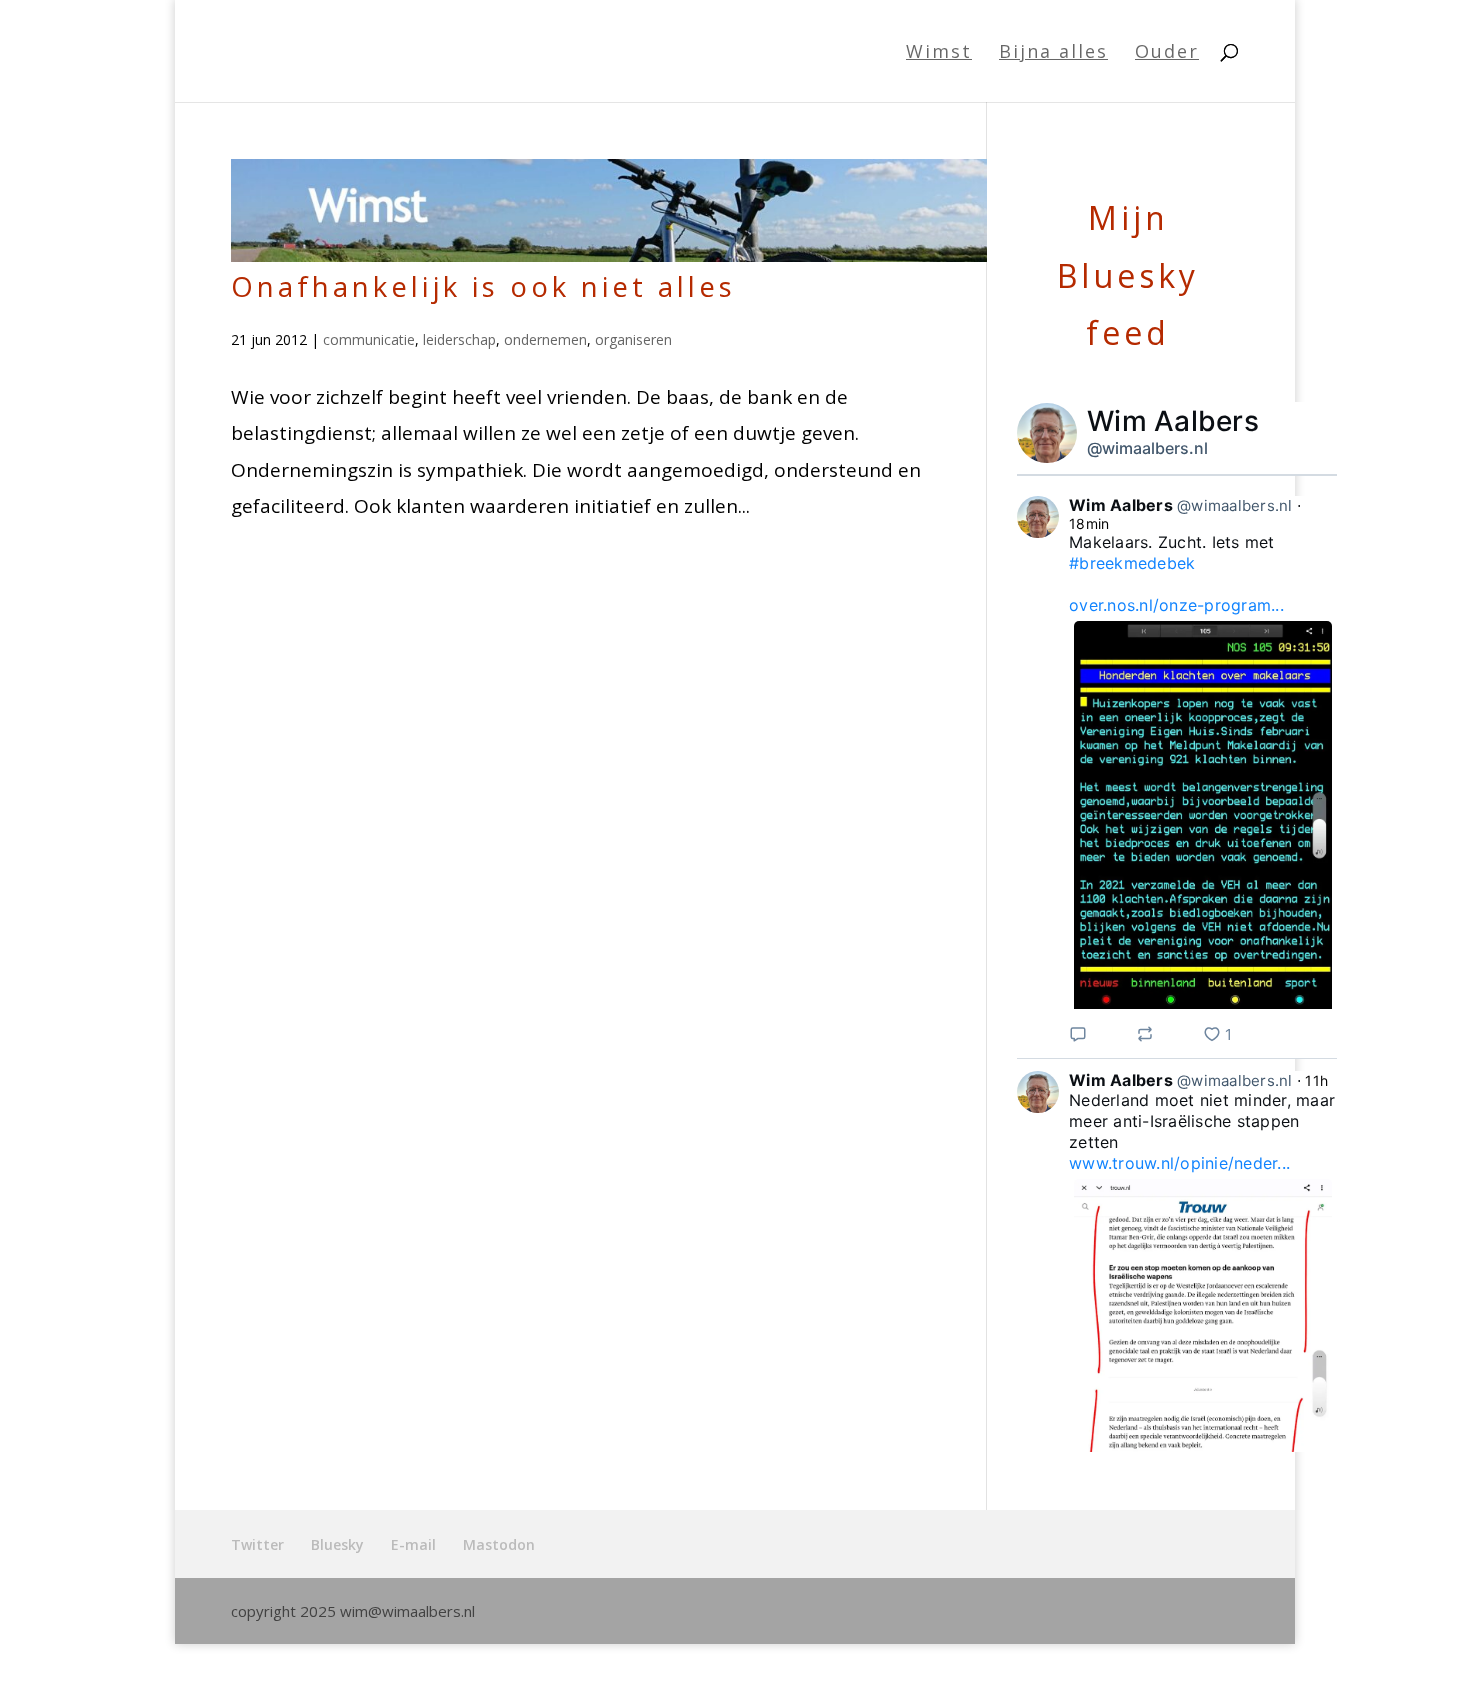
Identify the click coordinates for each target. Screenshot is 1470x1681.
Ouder (1167, 53)
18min (1089, 523)
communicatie (369, 339)
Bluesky (337, 1544)
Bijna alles (1053, 53)
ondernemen (545, 339)
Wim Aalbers (1173, 421)
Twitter (257, 1544)
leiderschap (459, 339)
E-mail (413, 1544)
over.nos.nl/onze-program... (1176, 605)
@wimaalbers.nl (1147, 448)
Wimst (939, 53)
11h (1316, 1080)
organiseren (633, 339)
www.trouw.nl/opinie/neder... (1179, 1163)
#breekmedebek (1132, 563)
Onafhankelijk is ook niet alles (483, 286)
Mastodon (499, 1544)
